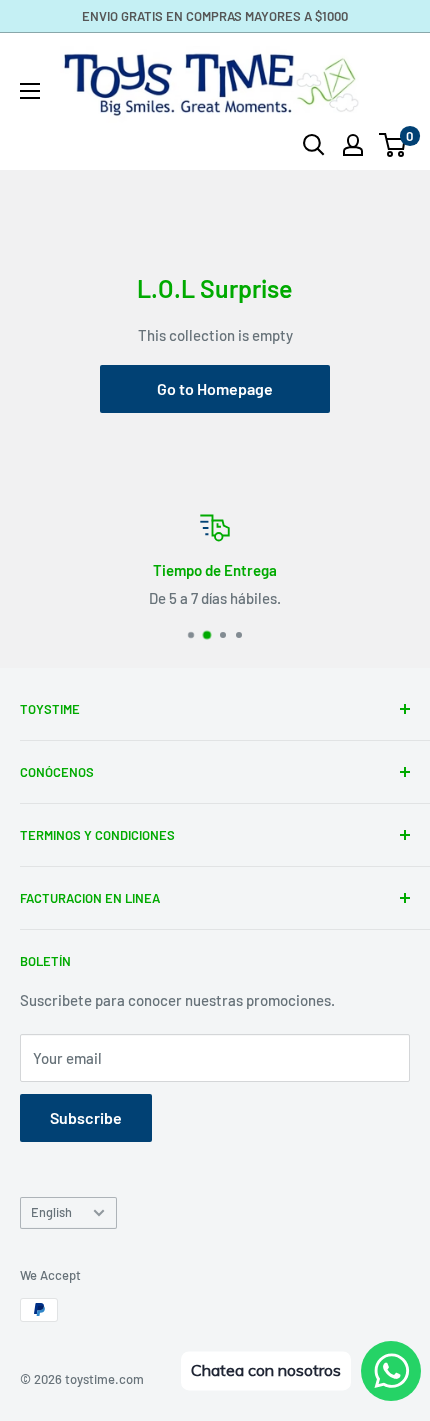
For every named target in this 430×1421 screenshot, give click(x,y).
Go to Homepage (215, 388)
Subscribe (86, 1117)
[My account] (353, 145)
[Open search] (314, 145)
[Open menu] (30, 91)
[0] (393, 145)
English (51, 1212)
